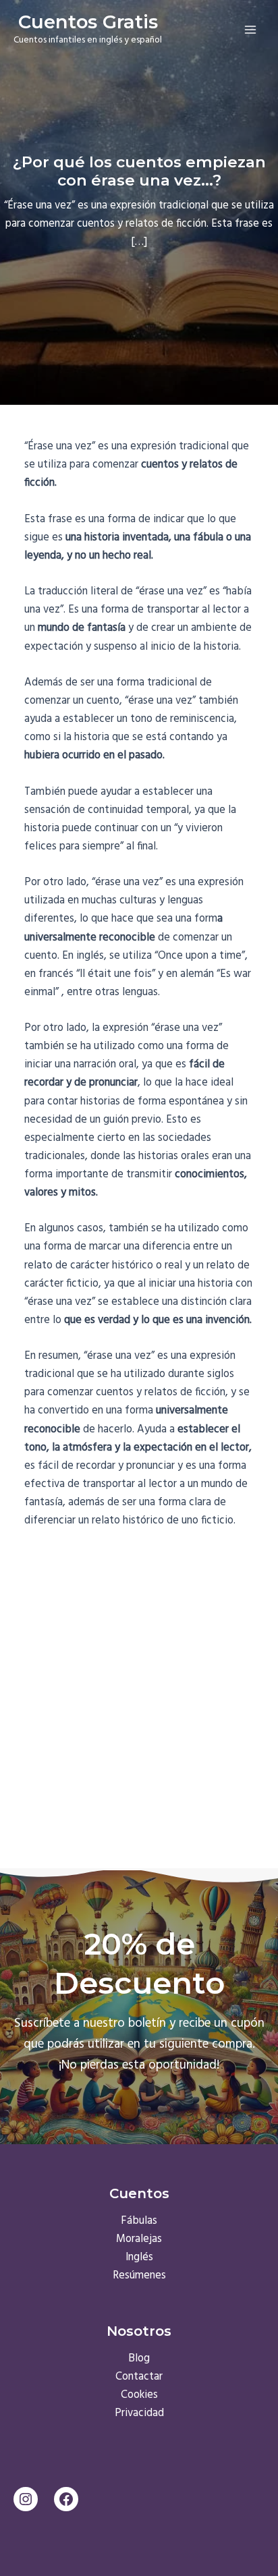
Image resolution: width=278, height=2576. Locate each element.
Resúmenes (139, 2276)
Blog (139, 2359)
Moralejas (139, 2239)
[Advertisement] (139, 1687)
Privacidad (139, 2413)
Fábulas (139, 2221)
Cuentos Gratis (88, 22)
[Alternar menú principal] (250, 29)
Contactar (139, 2377)
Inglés (139, 2258)
